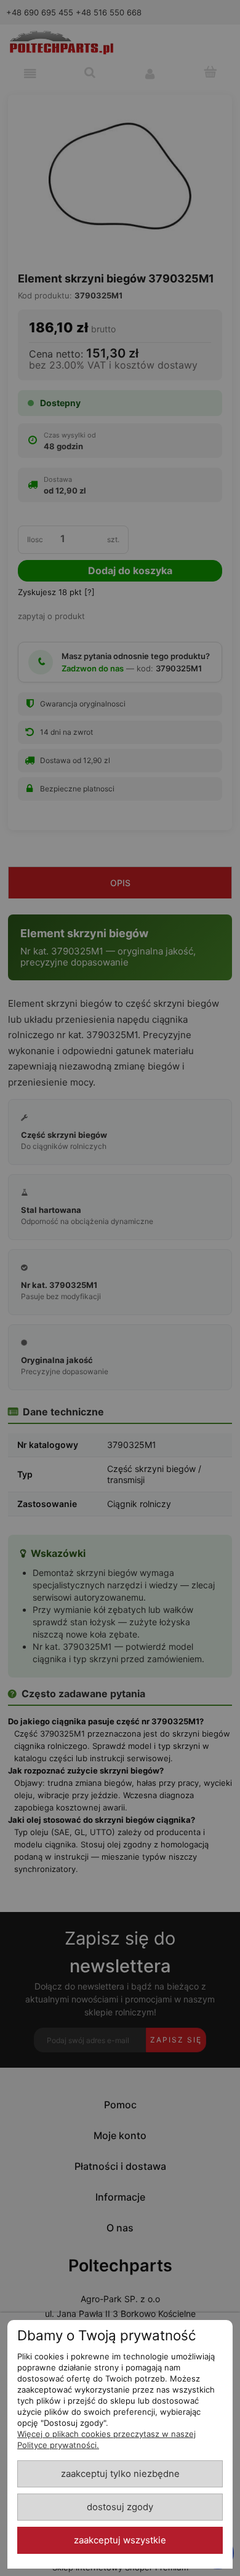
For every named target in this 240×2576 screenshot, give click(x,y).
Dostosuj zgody (120, 2507)
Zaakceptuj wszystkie (120, 2540)
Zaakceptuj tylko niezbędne (120, 2474)
